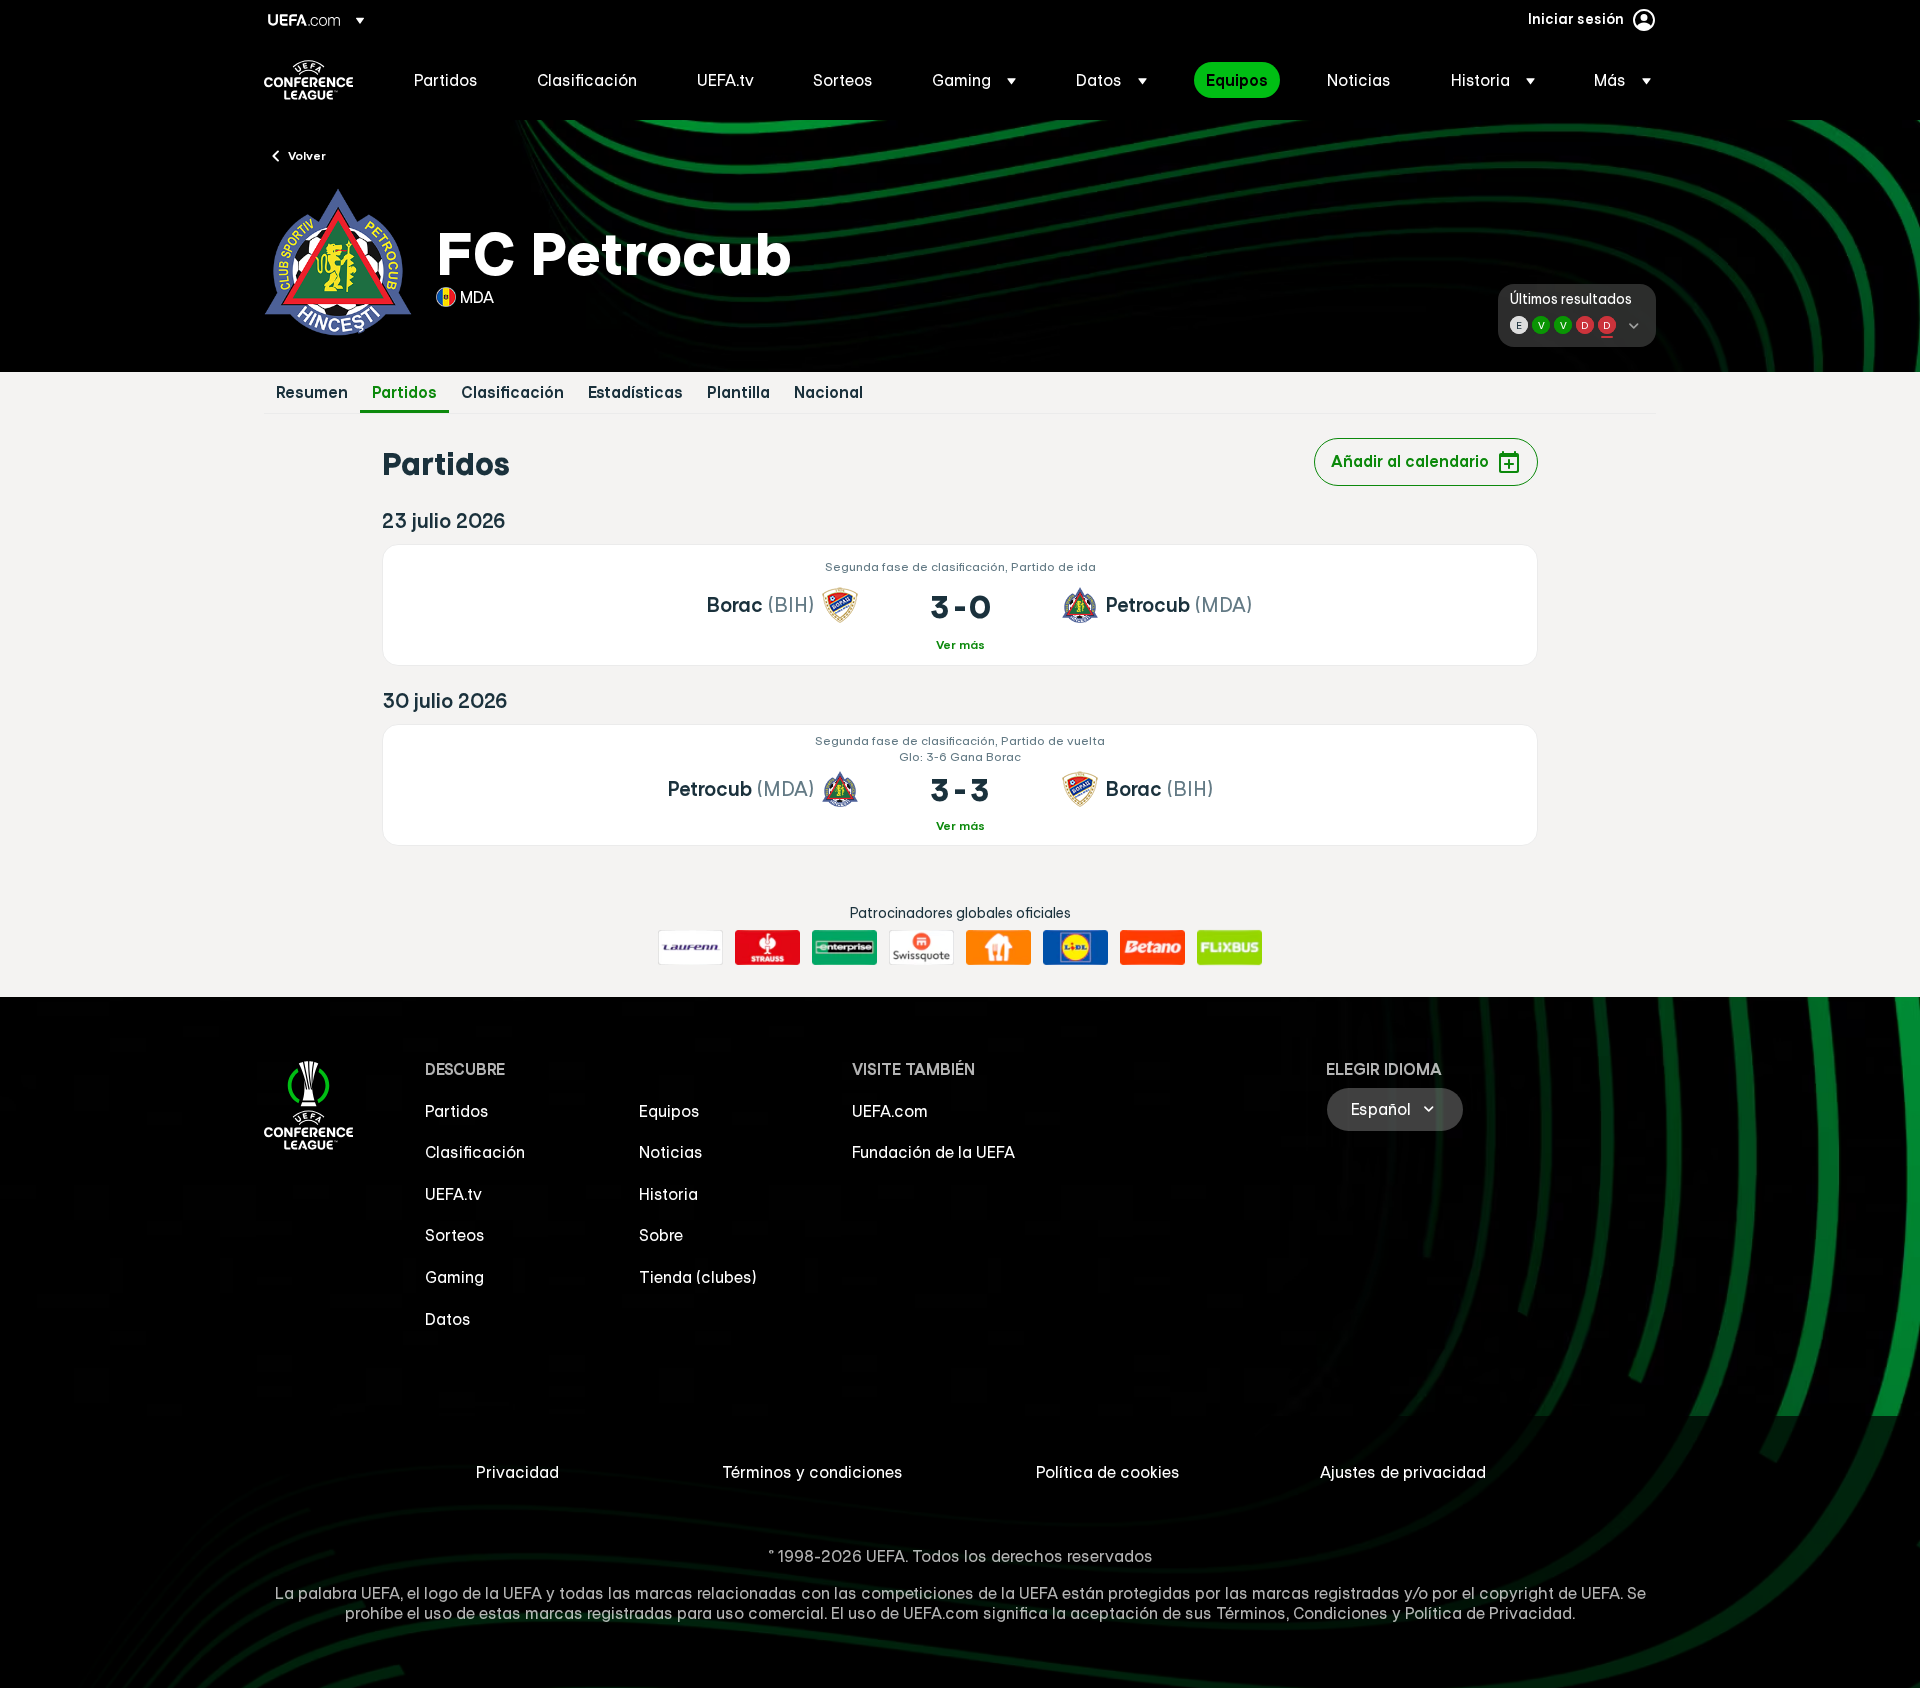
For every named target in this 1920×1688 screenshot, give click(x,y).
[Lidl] (1075, 948)
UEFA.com (890, 1111)
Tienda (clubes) (698, 1277)
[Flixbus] (1229, 948)
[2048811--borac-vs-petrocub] (960, 605)
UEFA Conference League (308, 80)
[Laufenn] (690, 948)
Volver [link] (307, 155)
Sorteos (455, 1235)
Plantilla (738, 392)
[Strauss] (767, 948)
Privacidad (517, 1472)
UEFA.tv (453, 1194)
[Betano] (1152, 948)
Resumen (312, 392)
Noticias (671, 1152)
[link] (446, 80)
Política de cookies (1108, 1472)
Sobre (661, 1235)
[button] (974, 80)
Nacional (828, 392)
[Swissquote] (921, 948)
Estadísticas (635, 392)
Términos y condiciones (812, 1472)
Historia (668, 1194)
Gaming (454, 1277)
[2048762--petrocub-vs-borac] (960, 785)
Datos (448, 1319)
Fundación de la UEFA (933, 1152)
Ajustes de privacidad (1403, 1472)
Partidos (404, 392)
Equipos (669, 1111)
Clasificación (512, 392)
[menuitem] (450, 80)
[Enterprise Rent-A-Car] (844, 948)
